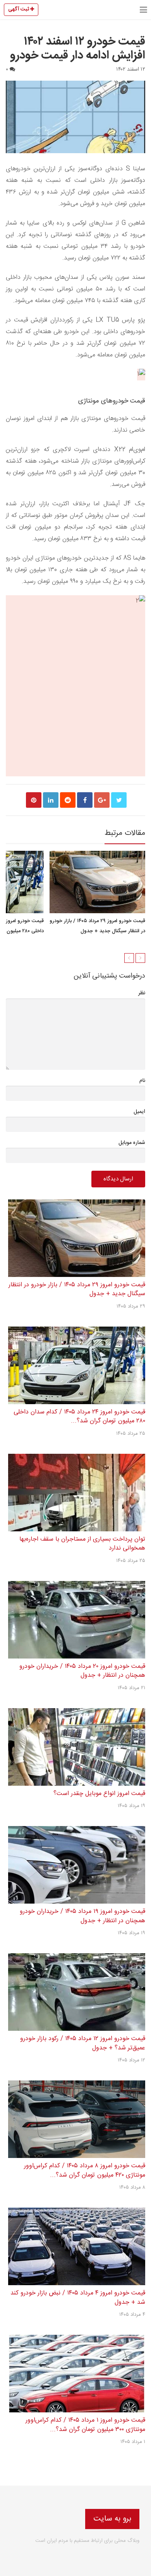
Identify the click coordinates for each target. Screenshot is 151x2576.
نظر (142, 993)
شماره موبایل (132, 1143)
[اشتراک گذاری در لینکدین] (51, 800)
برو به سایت (112, 2519)
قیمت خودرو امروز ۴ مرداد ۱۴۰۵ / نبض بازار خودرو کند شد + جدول (78, 2298)
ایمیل (139, 1112)
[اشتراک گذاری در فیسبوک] (85, 800)
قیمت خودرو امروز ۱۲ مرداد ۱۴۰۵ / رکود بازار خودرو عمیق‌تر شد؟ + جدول (83, 2043)
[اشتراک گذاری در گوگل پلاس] (102, 800)
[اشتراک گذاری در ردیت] (68, 800)
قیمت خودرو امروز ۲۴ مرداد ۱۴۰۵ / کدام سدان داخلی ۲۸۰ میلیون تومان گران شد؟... (79, 1417)
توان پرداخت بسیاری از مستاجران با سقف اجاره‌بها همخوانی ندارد (82, 1544)
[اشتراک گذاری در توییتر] (119, 800)
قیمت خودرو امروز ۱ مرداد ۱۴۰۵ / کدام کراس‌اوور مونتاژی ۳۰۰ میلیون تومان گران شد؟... (85, 2425)
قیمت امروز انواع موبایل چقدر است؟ (99, 1794)
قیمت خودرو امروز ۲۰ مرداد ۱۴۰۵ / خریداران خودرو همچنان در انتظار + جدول (82, 1671)
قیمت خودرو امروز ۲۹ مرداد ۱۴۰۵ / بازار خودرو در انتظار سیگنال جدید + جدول (97, 926)
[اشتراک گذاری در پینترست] (34, 800)
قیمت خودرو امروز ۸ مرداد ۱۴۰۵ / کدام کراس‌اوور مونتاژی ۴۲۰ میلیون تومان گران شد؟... (85, 2171)
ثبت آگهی (19, 9)
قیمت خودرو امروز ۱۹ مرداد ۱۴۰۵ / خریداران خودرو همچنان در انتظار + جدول (82, 1916)
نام (142, 1081)
